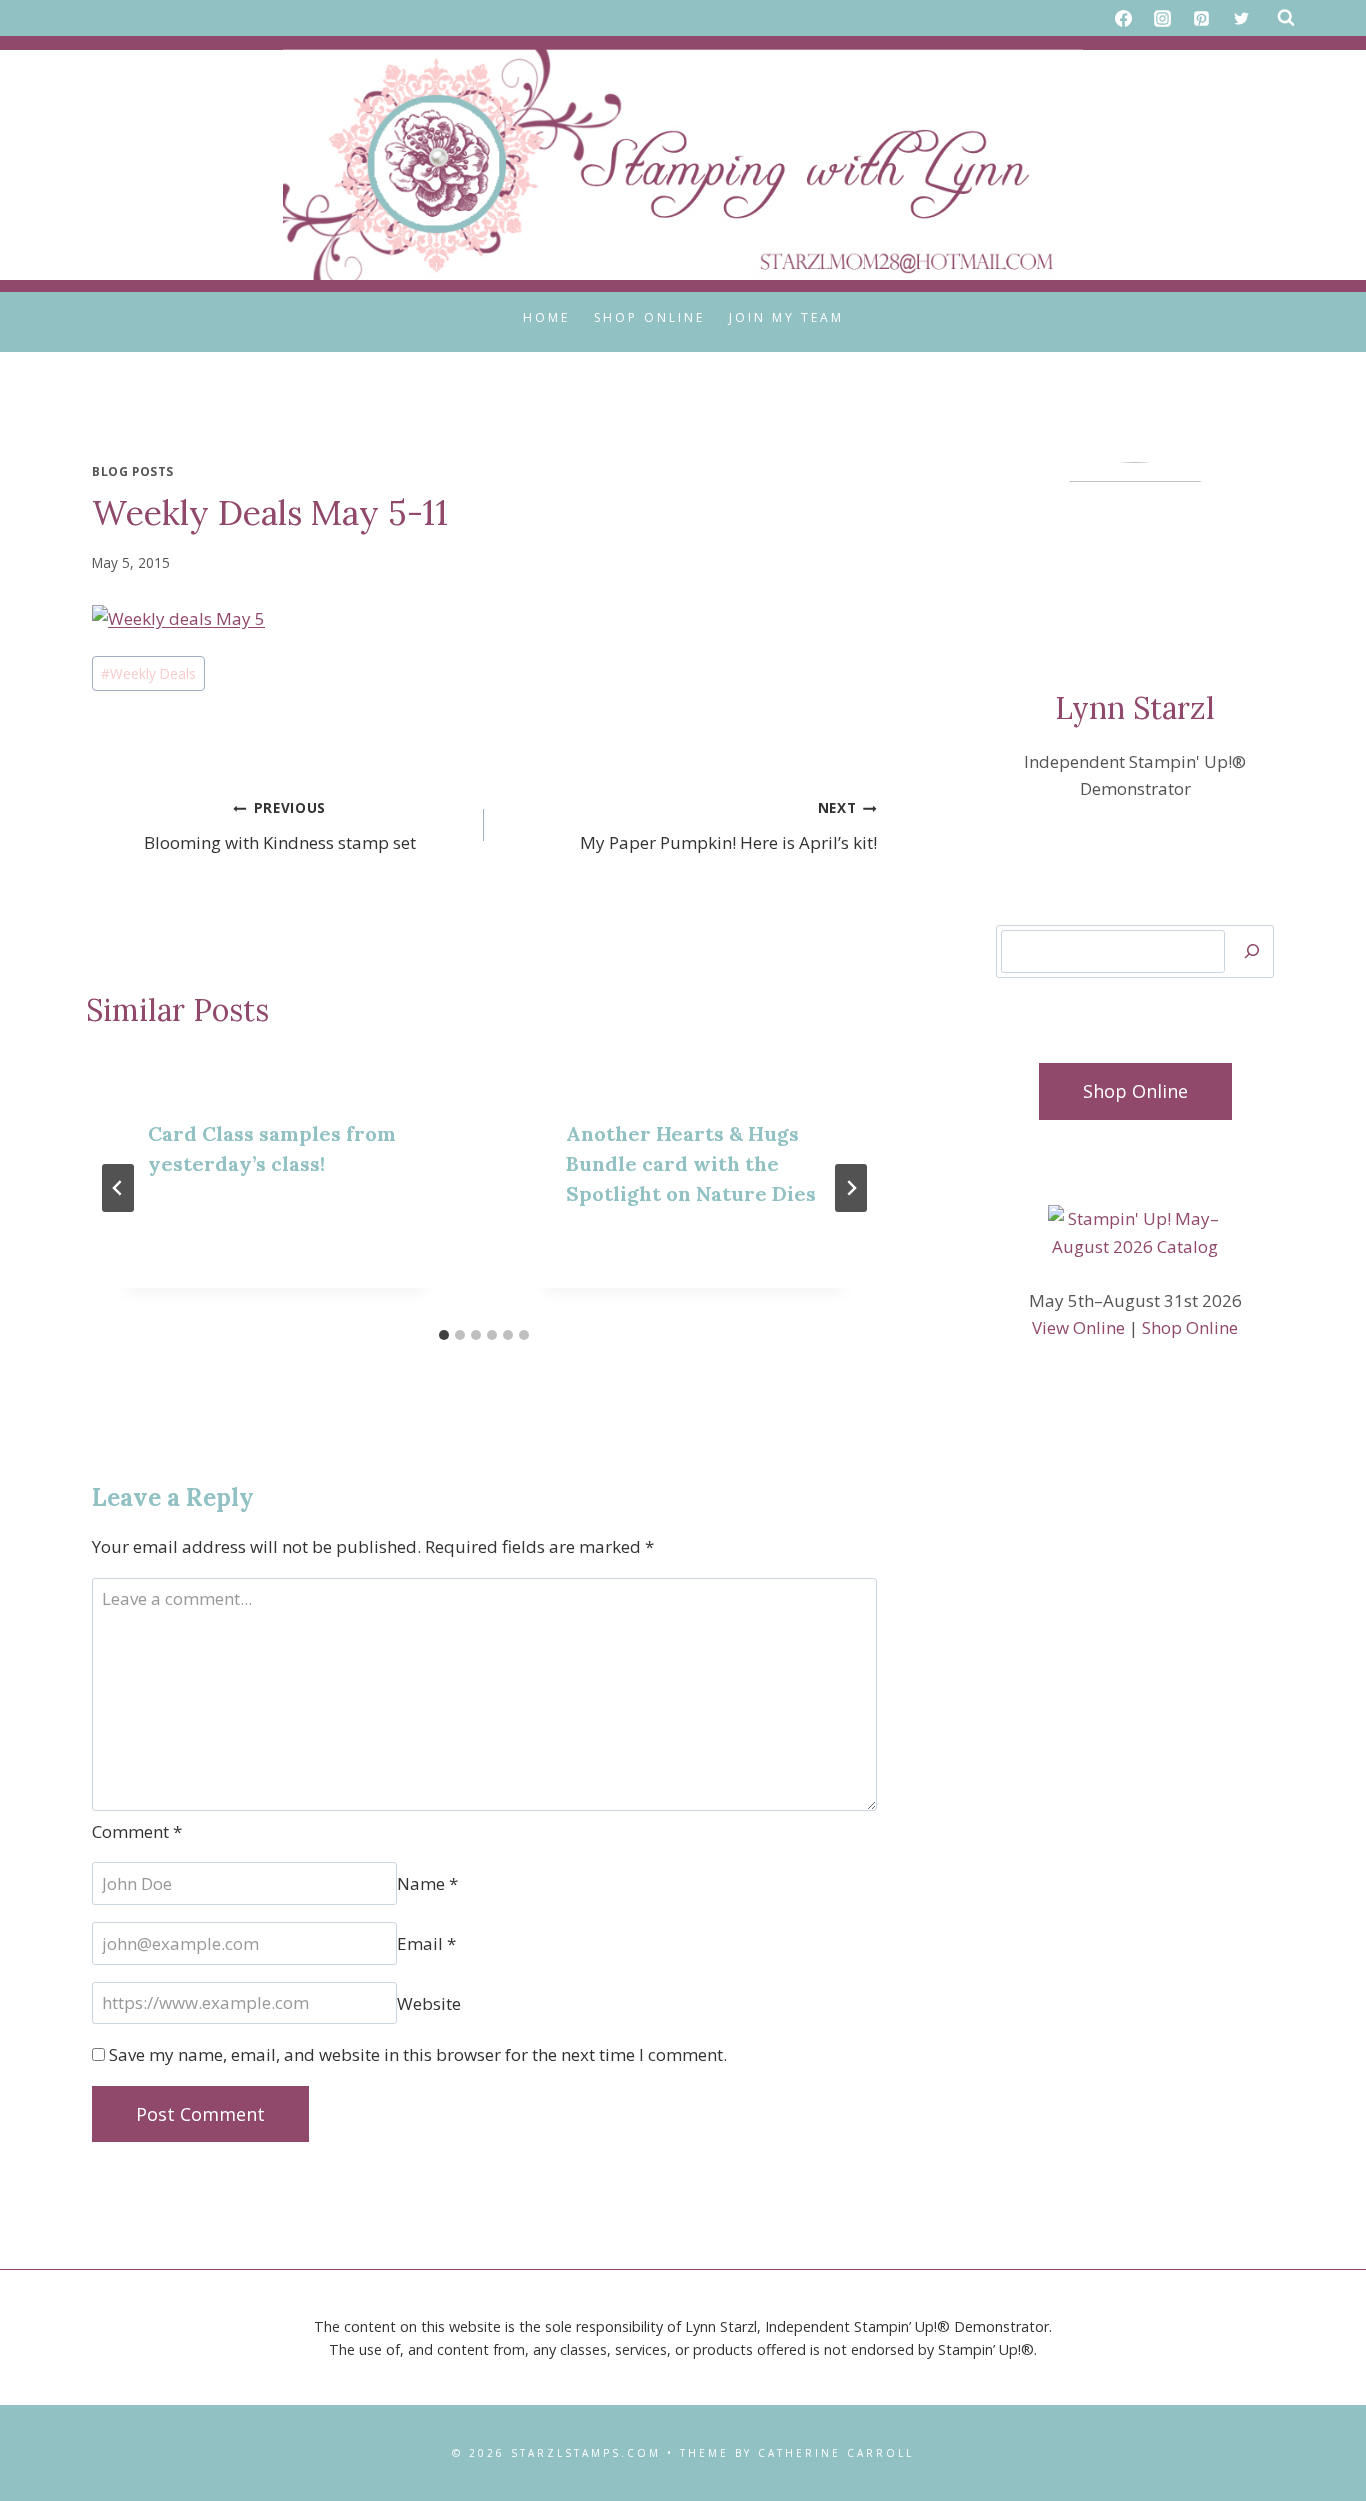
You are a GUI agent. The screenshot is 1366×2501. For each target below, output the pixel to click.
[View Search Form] (1286, 18)
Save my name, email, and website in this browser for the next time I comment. (418, 2054)
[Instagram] (1163, 18)
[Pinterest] (1202, 18)
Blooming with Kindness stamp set (280, 826)
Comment (137, 1831)
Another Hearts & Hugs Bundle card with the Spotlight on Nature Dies (691, 1163)
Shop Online (649, 317)
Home (546, 317)
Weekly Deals (148, 673)
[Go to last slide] (118, 1188)
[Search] (1252, 951)
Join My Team (786, 317)
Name (427, 1883)
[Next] (851, 1188)
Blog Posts (133, 471)
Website (429, 2002)
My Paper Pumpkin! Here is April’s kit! (728, 826)
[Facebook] (1124, 18)
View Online (1078, 1327)
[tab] (444, 1335)
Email (426, 1943)
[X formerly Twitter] (1241, 18)
